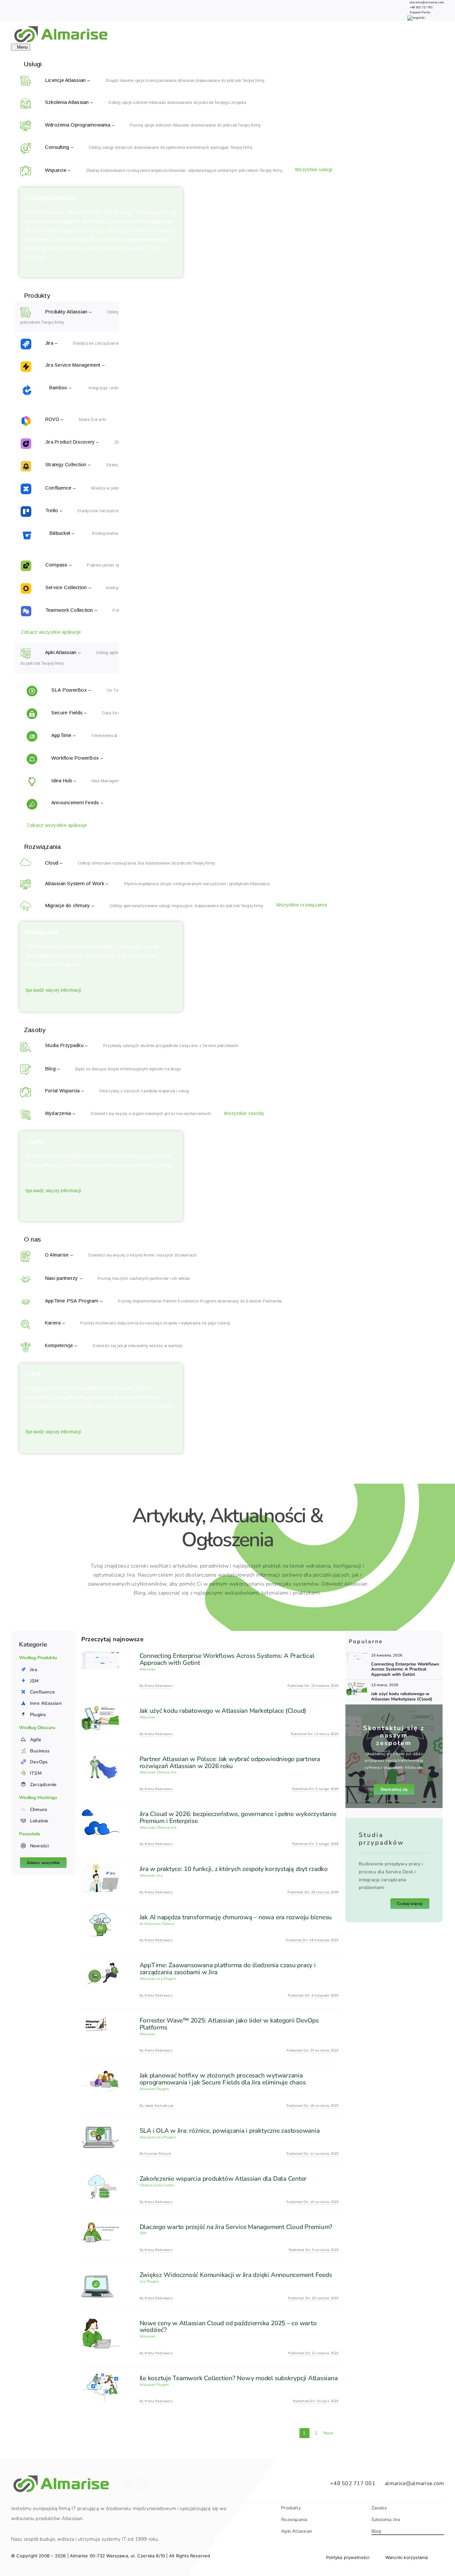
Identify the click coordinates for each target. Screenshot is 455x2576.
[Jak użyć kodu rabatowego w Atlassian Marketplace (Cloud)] (100, 1710)
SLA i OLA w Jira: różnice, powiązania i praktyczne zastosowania (230, 2131)
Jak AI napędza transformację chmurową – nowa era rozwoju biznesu (236, 1917)
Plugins (170, 1979)
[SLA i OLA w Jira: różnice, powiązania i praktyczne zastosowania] (100, 2130)
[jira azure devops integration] (357, 1655)
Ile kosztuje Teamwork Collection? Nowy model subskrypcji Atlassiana (239, 2378)
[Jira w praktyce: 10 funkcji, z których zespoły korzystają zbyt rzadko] (100, 1869)
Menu (22, 47)
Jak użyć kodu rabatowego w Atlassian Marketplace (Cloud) (223, 1711)
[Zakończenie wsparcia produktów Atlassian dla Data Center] (100, 2178)
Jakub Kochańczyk (159, 2106)
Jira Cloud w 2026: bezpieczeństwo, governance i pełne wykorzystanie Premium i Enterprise (238, 1818)
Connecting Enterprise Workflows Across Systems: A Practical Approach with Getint (227, 1659)
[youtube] (143, 2483)
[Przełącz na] (416, 18)
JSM (143, 2233)
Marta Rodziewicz (159, 1686)
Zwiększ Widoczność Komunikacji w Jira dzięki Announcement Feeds (236, 2275)
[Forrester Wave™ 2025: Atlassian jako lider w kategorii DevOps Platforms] (100, 2020)
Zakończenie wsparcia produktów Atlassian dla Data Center (223, 2179)
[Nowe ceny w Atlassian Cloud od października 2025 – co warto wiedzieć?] (100, 2323)
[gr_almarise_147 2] (357, 1685)
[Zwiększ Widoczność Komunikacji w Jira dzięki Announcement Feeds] (100, 2275)
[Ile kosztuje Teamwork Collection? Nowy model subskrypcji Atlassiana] (100, 2378)
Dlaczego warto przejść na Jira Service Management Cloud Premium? (236, 2227)
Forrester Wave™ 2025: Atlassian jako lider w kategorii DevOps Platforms (229, 2024)
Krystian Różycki (158, 2154)
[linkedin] (128, 2483)
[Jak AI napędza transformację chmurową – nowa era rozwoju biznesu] (100, 1917)
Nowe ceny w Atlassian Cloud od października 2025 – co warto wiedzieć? (228, 2327)
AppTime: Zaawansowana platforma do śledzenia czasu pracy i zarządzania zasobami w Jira (228, 1969)
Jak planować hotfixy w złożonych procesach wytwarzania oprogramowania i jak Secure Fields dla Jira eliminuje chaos (223, 2079)
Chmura (163, 1772)
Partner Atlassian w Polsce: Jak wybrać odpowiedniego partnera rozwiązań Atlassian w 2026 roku (230, 1763)
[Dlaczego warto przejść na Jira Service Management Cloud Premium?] (100, 2227)
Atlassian (148, 1669)
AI (141, 1924)
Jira (174, 1772)
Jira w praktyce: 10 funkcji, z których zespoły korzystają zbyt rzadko (234, 1869)
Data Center (164, 2185)
